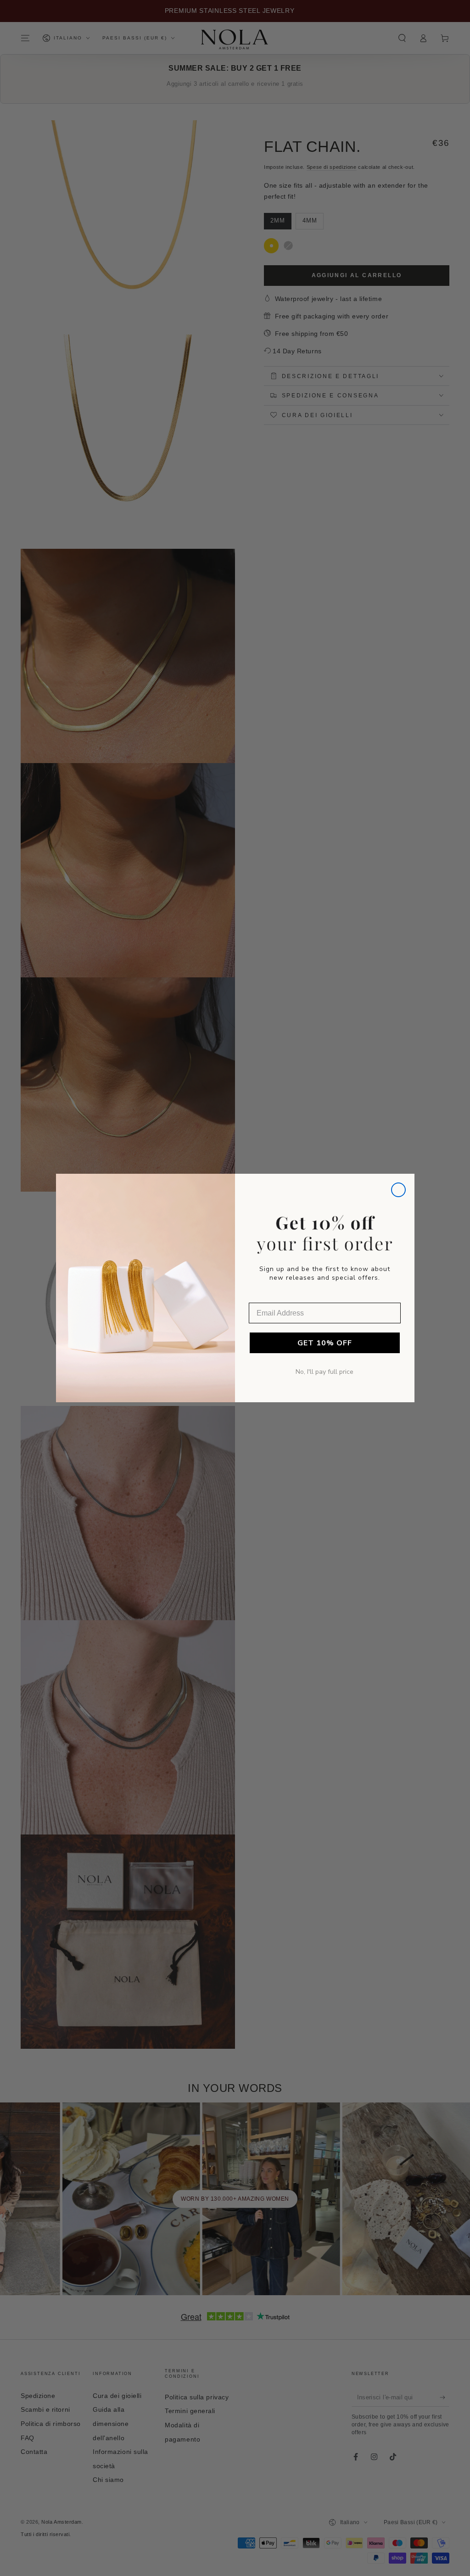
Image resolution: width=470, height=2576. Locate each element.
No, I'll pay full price (325, 1372)
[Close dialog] (398, 1190)
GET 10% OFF (325, 1343)
